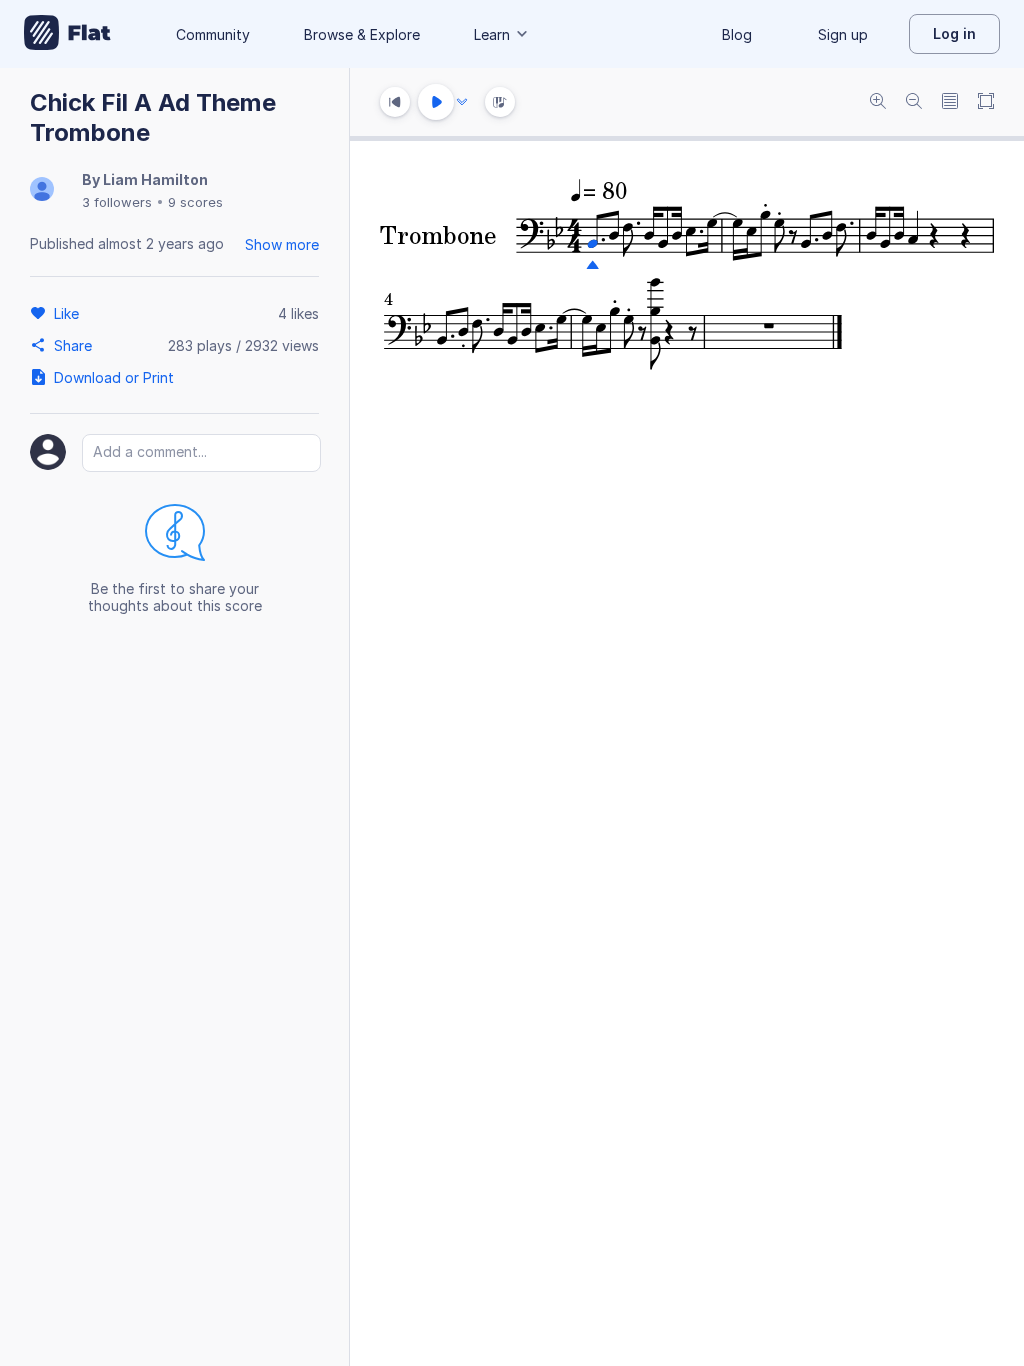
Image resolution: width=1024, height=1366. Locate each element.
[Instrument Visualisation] (500, 102)
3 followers (117, 202)
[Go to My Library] (67, 34)
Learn (492, 34)
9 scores (195, 202)
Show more (282, 244)
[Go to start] (395, 102)
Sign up (843, 34)
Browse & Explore (362, 34)
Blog (737, 34)
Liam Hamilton (155, 179)
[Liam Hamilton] (42, 190)
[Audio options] (462, 102)
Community (213, 34)
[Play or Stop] (436, 102)
